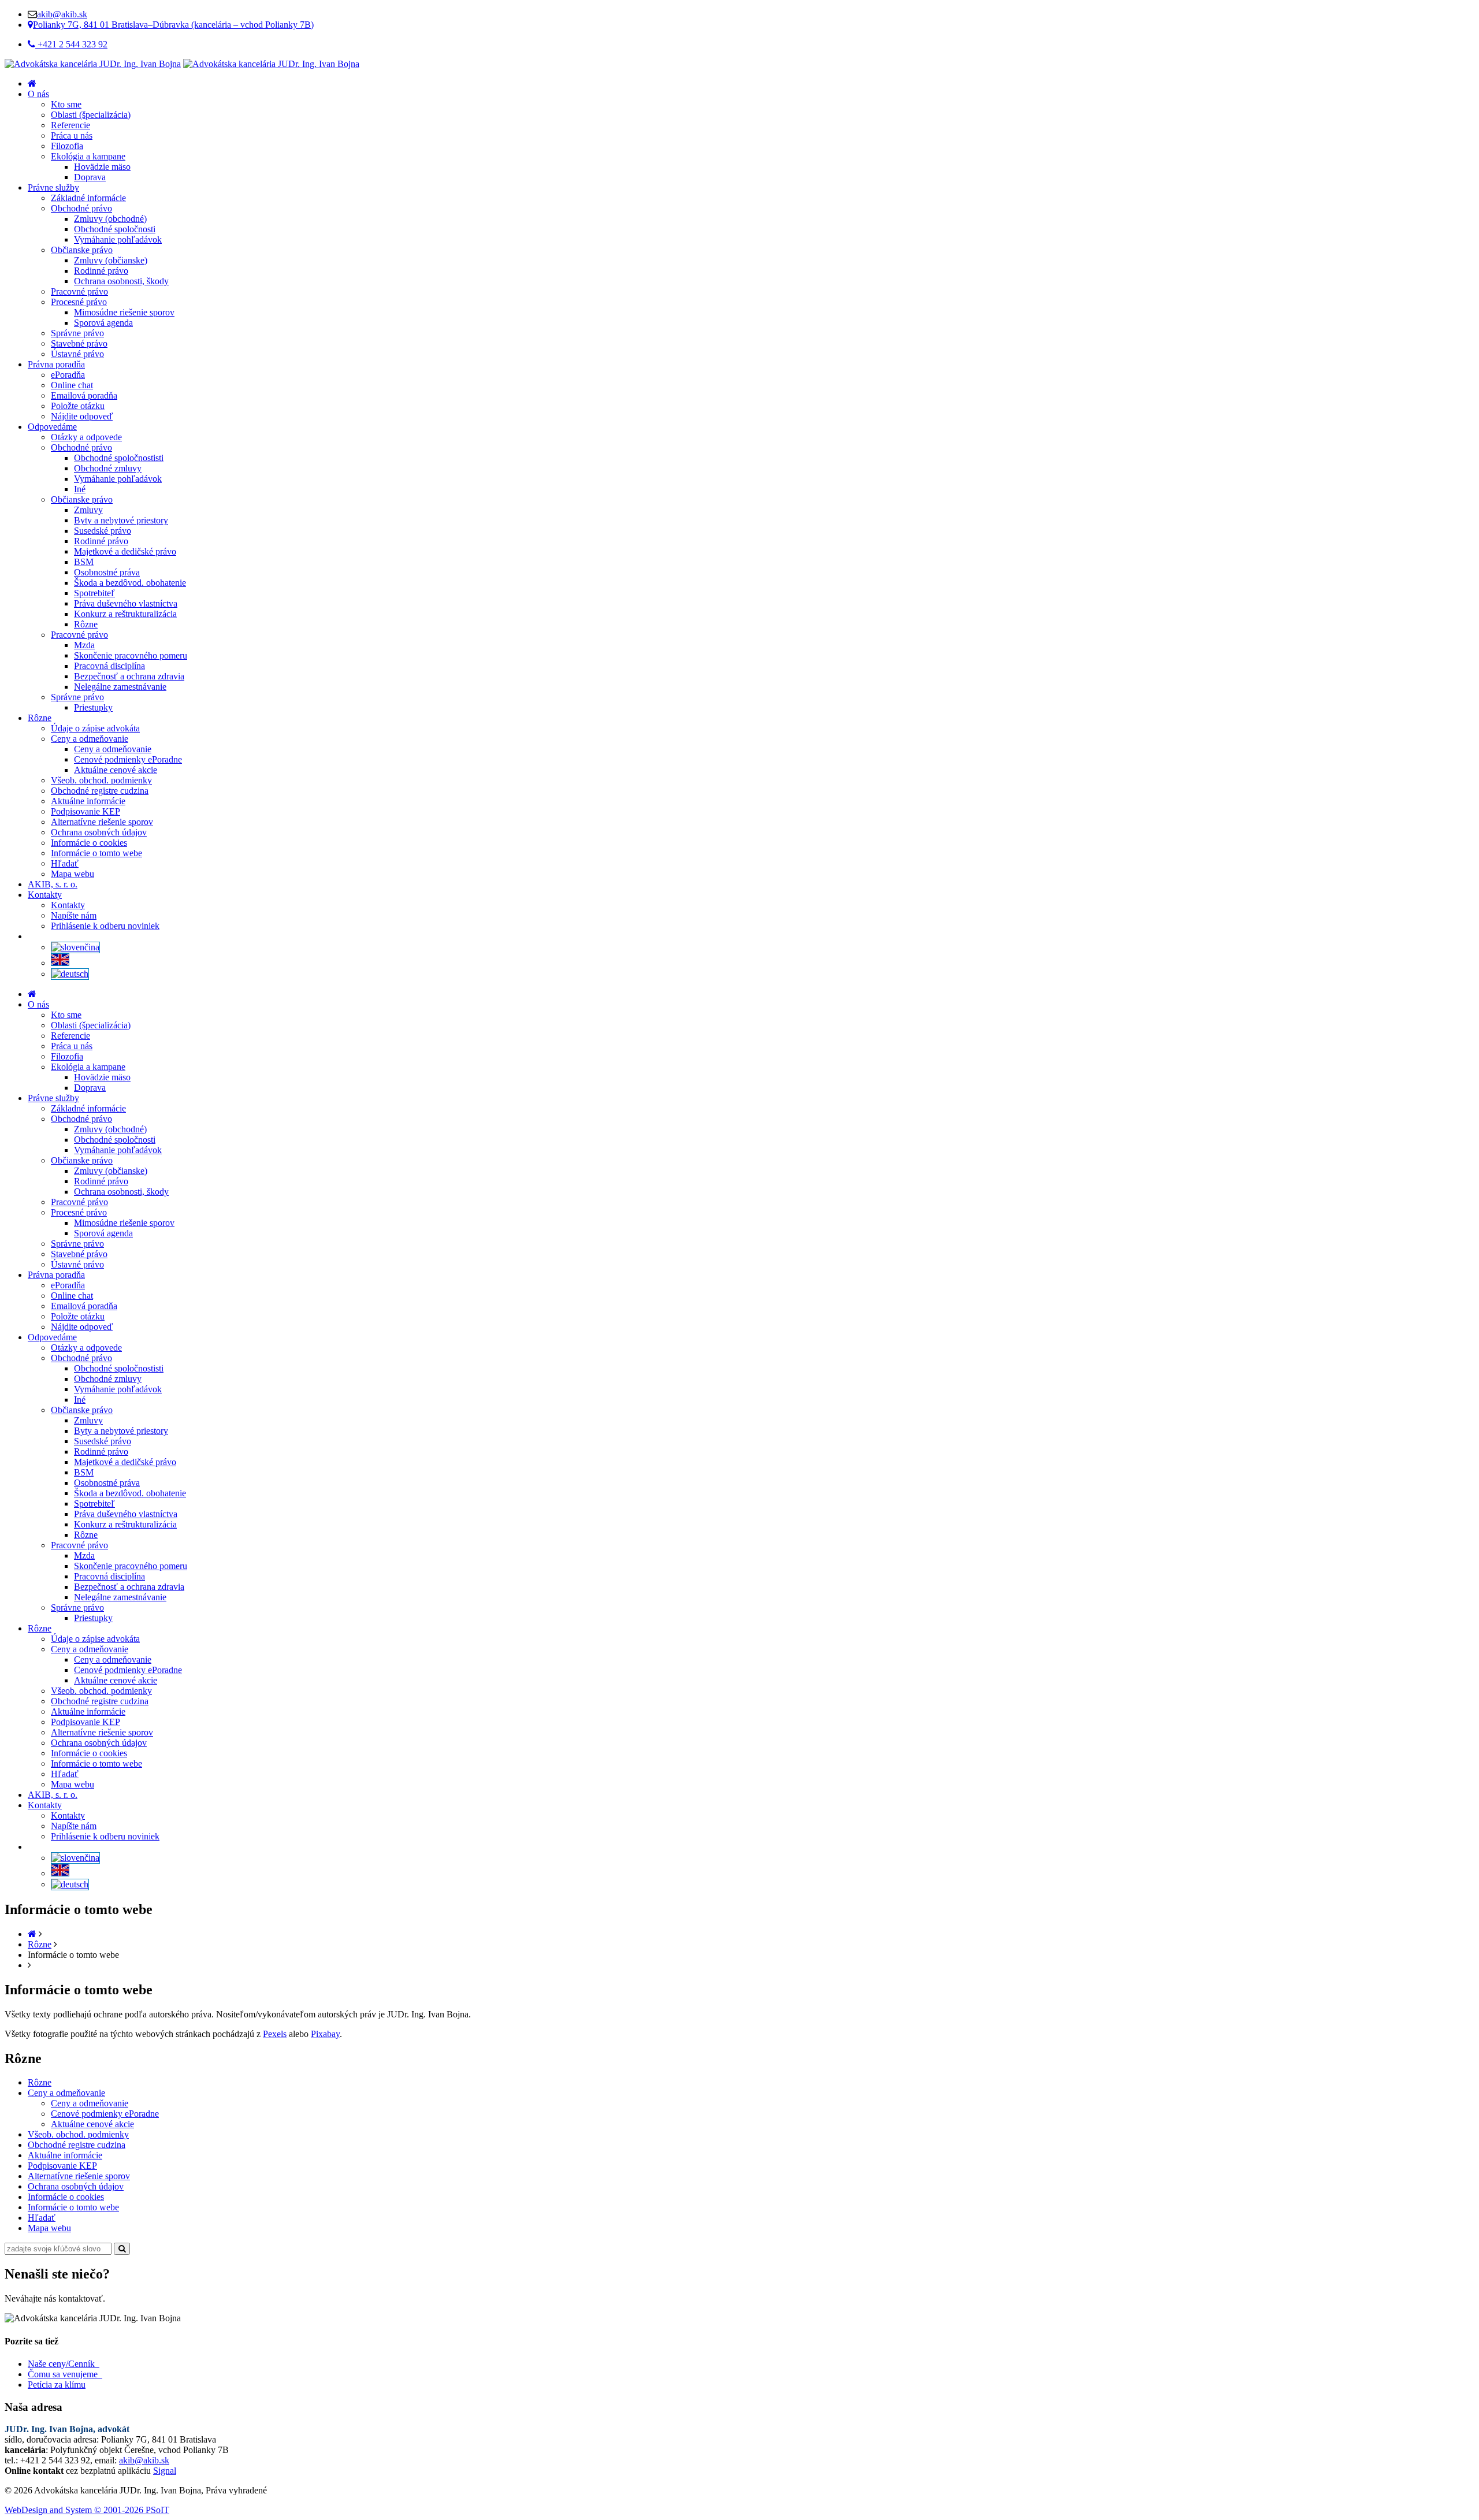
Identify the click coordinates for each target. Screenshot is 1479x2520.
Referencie (70, 125)
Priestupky (93, 707)
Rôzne (86, 624)
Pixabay (325, 2034)
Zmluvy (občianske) (111, 260)
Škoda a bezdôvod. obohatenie (130, 583)
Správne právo (77, 333)
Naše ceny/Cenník (64, 2364)
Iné (80, 489)
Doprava (90, 177)
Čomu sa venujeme (65, 2374)
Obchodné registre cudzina (100, 791)
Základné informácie (88, 198)
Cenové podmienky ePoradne (128, 759)
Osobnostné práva (107, 572)
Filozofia (67, 146)
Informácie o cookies (89, 843)
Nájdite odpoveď (82, 416)
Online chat (72, 385)
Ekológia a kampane (88, 156)
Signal (165, 2471)
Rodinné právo (101, 271)
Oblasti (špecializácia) (91, 115)
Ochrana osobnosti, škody (121, 281)
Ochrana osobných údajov (99, 832)
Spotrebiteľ (94, 593)
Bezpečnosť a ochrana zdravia (129, 676)
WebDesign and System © (87, 2510)
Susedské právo (103, 531)
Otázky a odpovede (86, 437)
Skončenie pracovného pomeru (131, 655)
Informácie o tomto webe (96, 853)
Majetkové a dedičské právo (125, 551)
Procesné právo (79, 302)
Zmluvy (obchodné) (110, 219)
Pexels (275, 2034)
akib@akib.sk (62, 14)
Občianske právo (82, 250)
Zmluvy (88, 510)
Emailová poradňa (84, 395)
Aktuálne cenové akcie (116, 770)
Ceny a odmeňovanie (90, 739)
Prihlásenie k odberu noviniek (105, 926)
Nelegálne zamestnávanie (120, 687)
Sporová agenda (103, 323)
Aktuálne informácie (88, 801)
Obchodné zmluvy (108, 468)
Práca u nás (72, 135)
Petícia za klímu (57, 2385)
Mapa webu (73, 874)
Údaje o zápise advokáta (95, 728)
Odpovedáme (52, 427)
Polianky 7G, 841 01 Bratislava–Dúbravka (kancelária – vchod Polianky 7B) (173, 25)
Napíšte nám (74, 915)
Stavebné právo (79, 343)
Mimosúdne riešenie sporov (124, 312)
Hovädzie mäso (102, 167)
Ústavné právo (77, 354)
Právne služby (53, 187)
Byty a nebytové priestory (121, 520)
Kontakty (45, 895)
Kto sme (66, 104)
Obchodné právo (81, 208)
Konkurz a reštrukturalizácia (125, 614)
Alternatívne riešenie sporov (102, 822)
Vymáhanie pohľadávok (118, 239)
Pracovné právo (79, 291)
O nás (38, 94)
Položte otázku (78, 406)
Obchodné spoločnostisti (119, 458)
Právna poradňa (56, 364)
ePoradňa (68, 375)
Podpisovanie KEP (86, 811)
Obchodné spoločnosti (115, 229)
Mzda (84, 645)
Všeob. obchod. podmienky (101, 780)
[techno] (93, 64)
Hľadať (65, 863)
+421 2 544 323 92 (71, 44)
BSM (84, 562)
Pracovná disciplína (109, 666)
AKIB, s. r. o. (53, 884)
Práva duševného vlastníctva (126, 603)
